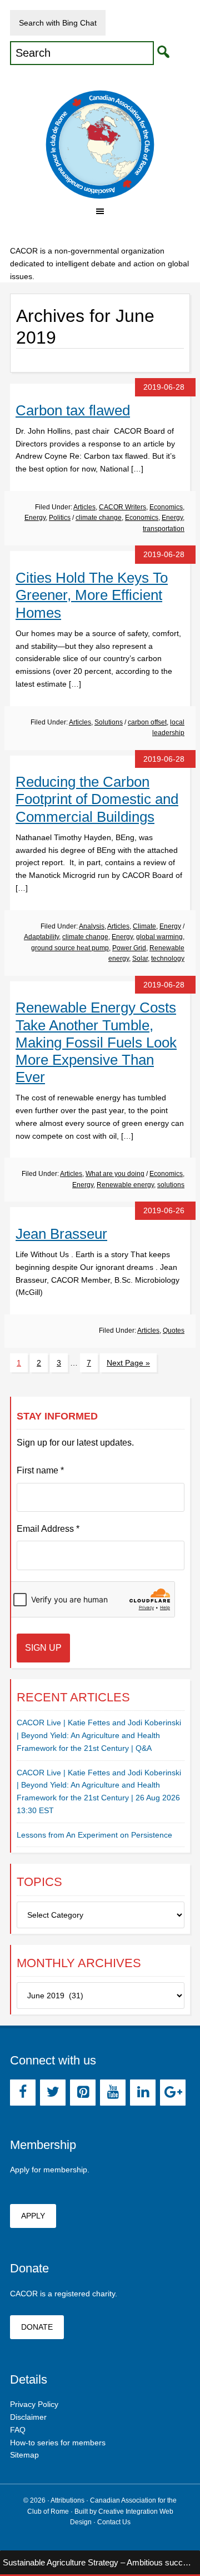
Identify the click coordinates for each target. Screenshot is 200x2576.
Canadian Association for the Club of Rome (100, 145)
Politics (60, 518)
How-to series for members (58, 2443)
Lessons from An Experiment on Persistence (94, 1835)
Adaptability (41, 937)
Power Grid (129, 948)
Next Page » (128, 1363)
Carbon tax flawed (73, 410)
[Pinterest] (83, 2093)
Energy (35, 518)
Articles (84, 507)
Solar (140, 959)
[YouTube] (113, 2093)
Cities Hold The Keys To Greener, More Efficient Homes (92, 595)
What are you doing (115, 1174)
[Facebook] (23, 2093)
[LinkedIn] (143, 2093)
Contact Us (114, 2522)
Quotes (174, 1331)
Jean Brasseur (61, 1234)
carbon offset (147, 722)
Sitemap (24, 2455)
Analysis (92, 926)
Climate (144, 926)
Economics (166, 507)
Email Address (48, 1529)
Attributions (67, 2500)
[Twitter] (53, 2093)
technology (168, 959)
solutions (171, 1185)
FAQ (18, 2430)
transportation (164, 529)
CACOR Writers (122, 507)
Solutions (109, 722)
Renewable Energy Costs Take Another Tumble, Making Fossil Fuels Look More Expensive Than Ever (96, 1042)
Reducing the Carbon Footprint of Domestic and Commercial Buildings (97, 799)
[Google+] (173, 2093)
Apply (33, 2216)
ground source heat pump (70, 948)
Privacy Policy (34, 2404)
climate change (99, 518)
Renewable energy (125, 1185)
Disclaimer (28, 2417)
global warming (159, 937)
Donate (37, 2327)
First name (40, 1470)
